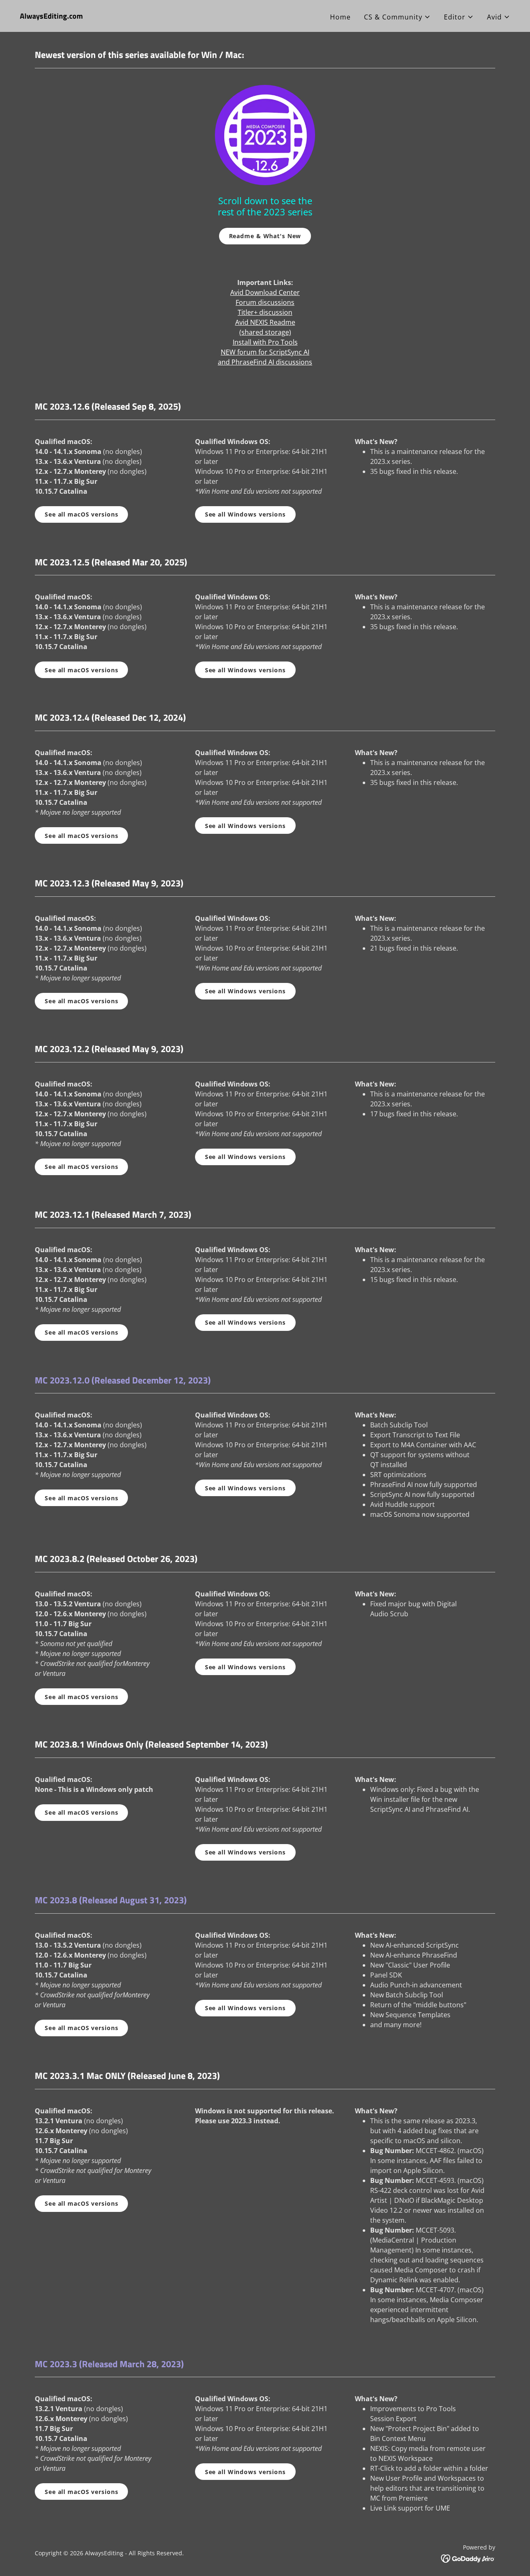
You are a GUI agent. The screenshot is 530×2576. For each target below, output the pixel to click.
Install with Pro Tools (265, 342)
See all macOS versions (81, 514)
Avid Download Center (265, 292)
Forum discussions (265, 302)
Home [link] (340, 17)
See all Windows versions (245, 514)
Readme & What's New (265, 236)
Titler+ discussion (265, 312)
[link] (51, 16)
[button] (397, 17)
